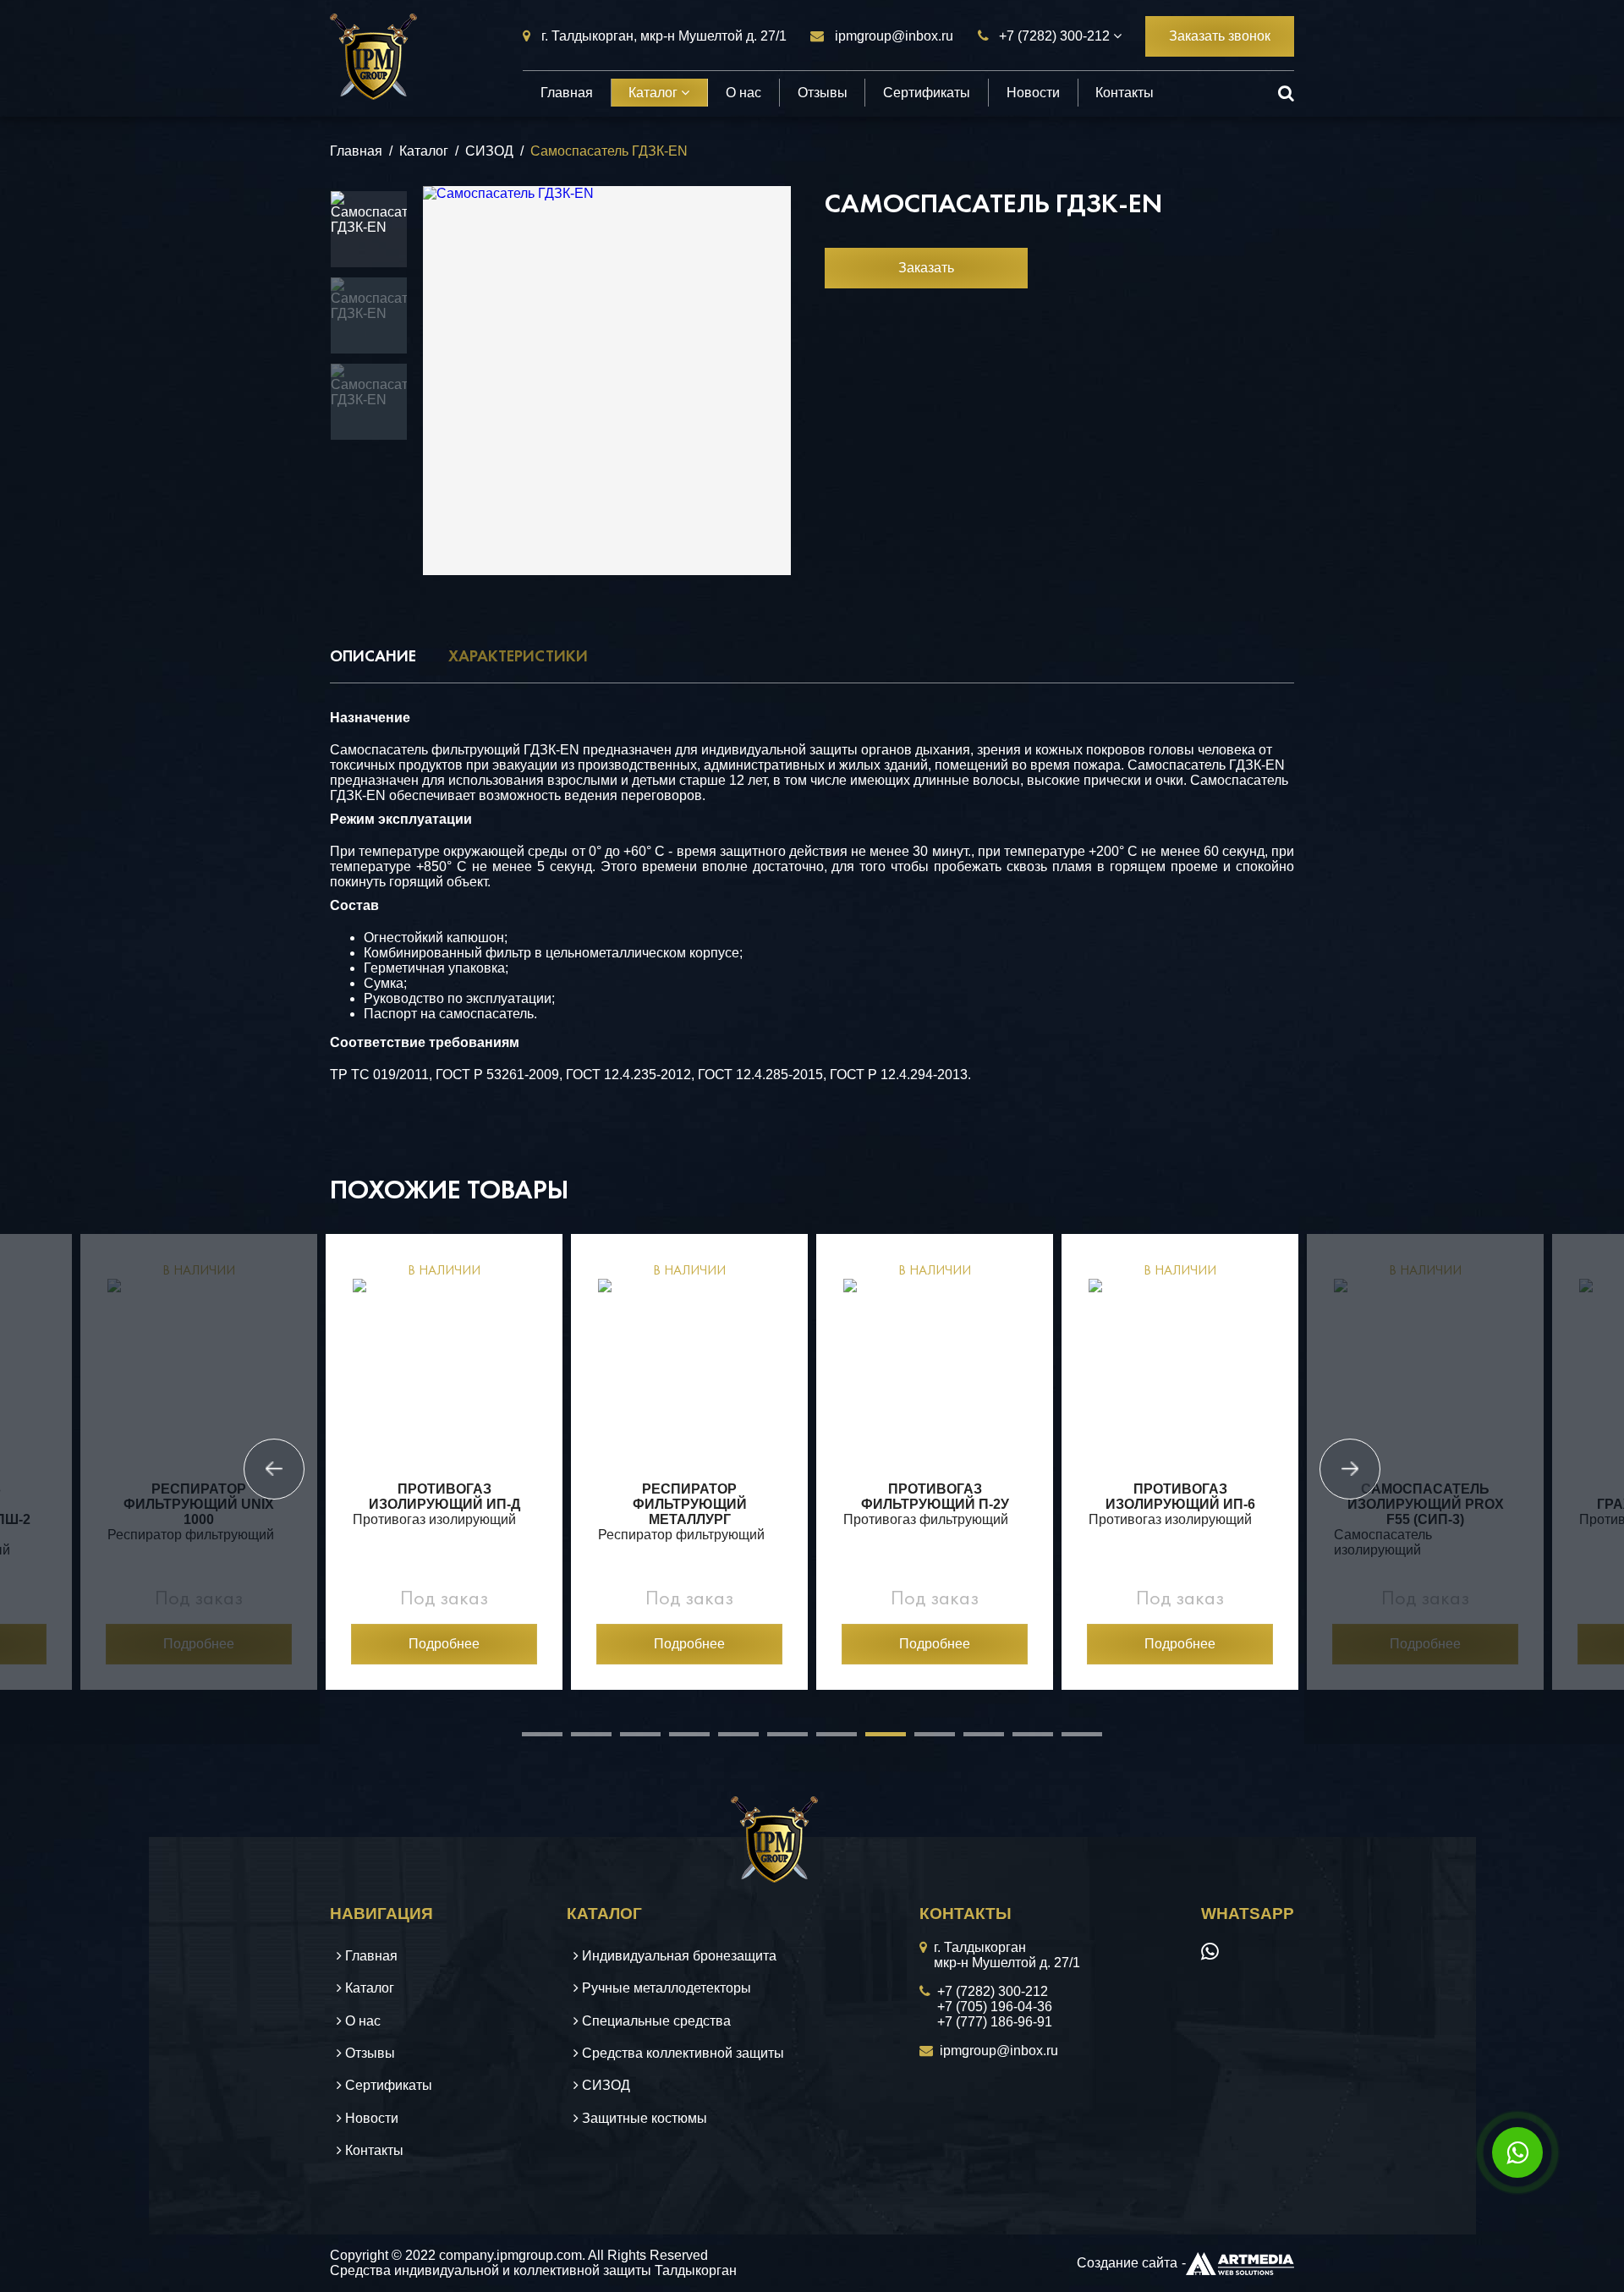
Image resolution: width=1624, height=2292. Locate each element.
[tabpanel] (199, 1462)
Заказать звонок (1220, 36)
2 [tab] (579, 1741)
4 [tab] (678, 1741)
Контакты (1125, 93)
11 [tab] (1021, 1741)
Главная (567, 93)
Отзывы (823, 93)
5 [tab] (727, 1741)
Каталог (655, 93)
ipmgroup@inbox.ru (894, 36)
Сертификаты (927, 93)
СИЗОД (489, 151)
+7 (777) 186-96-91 (995, 2022)
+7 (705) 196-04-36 (995, 2007)
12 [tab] (1070, 1741)
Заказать (926, 268)
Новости (1033, 93)
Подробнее (199, 1644)
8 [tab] (874, 1741)
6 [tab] (776, 1741)
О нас (743, 93)
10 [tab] (972, 1741)
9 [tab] (923, 1741)
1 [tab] (530, 1741)
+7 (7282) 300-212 (1054, 36)
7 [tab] (825, 1741)
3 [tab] (628, 1741)
